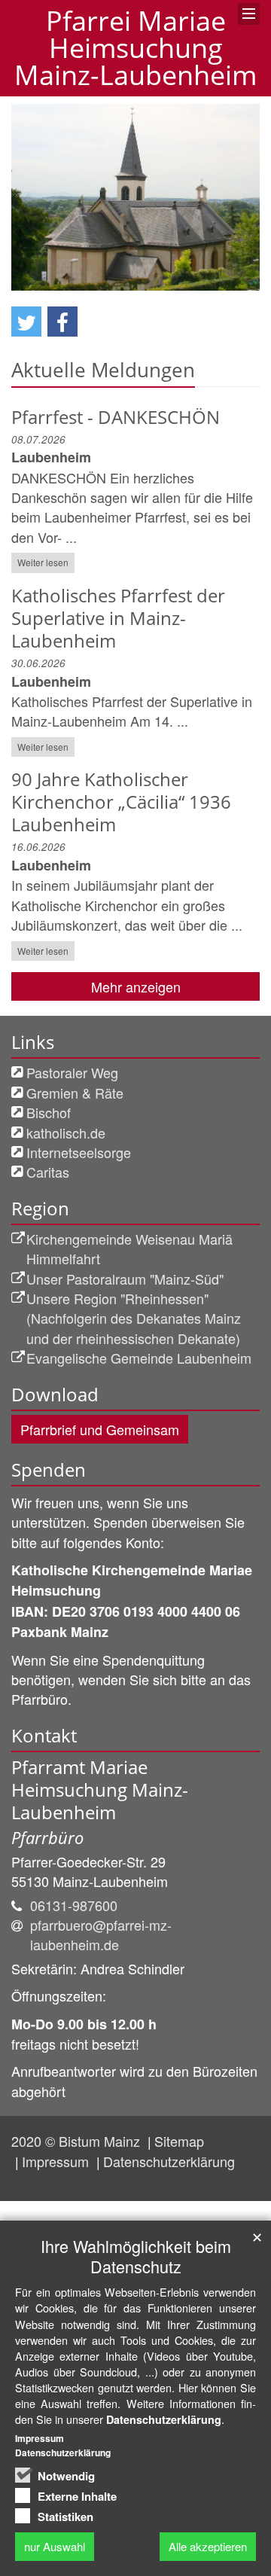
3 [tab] (158, 291)
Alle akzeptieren (208, 2546)
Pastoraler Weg (72, 1072)
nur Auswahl (55, 2546)
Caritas (48, 1172)
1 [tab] (113, 291)
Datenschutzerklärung (169, 2161)
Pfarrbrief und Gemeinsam (100, 1429)
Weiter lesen (43, 562)
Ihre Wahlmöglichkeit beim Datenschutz (136, 2256)
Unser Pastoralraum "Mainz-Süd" (125, 1279)
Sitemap (179, 2141)
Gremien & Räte (75, 1093)
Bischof (49, 1112)
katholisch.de (66, 1133)
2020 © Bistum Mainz (78, 2141)
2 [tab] (135, 291)
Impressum (57, 2161)
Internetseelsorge (79, 1152)
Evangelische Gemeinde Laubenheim (139, 1358)
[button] (26, 322)
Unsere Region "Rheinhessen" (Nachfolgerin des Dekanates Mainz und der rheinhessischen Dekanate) (134, 1318)
